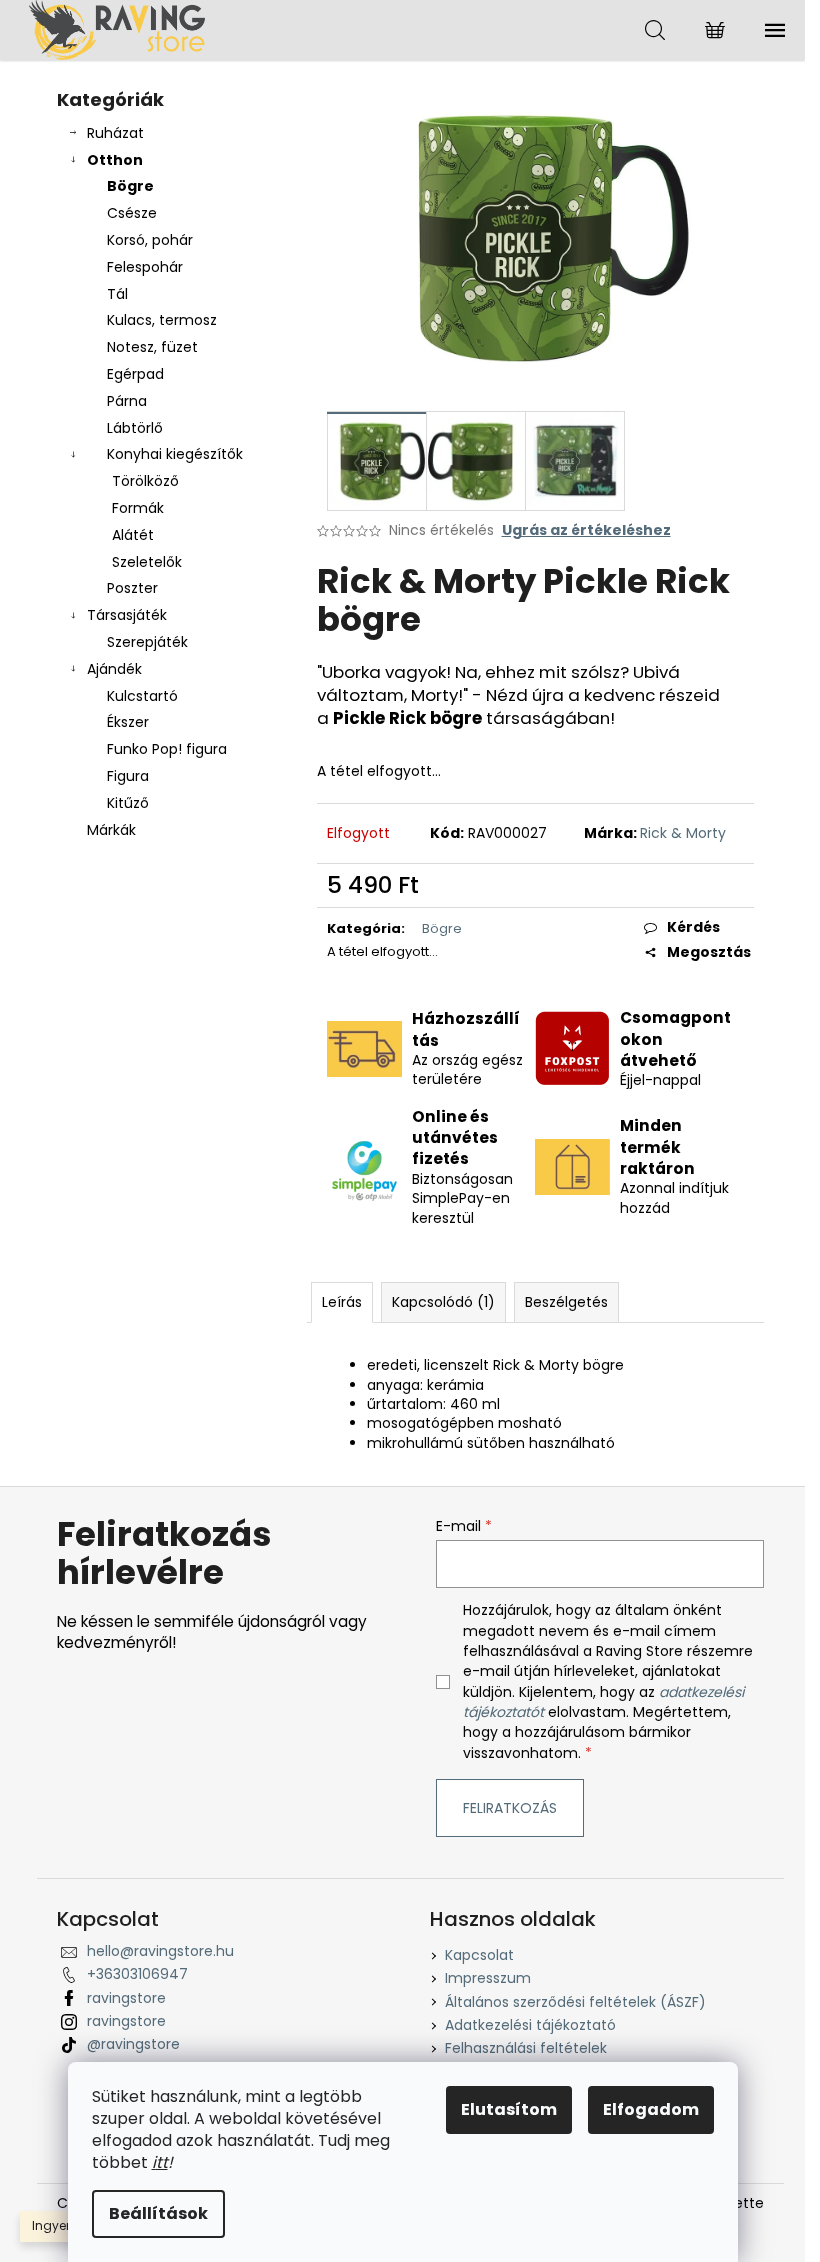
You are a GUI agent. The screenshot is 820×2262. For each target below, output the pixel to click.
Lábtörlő (135, 428)
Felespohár (145, 267)
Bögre (130, 186)
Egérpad (135, 374)
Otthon (115, 160)
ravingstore (126, 1998)
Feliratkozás (510, 1808)
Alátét (133, 535)
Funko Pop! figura (167, 749)
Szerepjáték (147, 642)
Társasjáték (127, 615)
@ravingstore (133, 2044)
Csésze (132, 213)
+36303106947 (137, 1974)
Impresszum (488, 1978)
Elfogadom (651, 2109)
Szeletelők (147, 562)
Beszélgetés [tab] (566, 1302)
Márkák (111, 830)
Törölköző (145, 481)
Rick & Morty (683, 833)
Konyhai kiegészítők (175, 454)
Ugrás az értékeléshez (586, 530)
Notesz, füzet (152, 347)
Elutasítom (509, 2109)
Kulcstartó (142, 696)
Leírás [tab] (342, 1302)
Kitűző (128, 803)
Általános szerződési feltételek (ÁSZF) (575, 2002)
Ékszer (128, 722)
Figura (128, 776)
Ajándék (114, 669)
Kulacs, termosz (162, 320)
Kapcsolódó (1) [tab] (443, 1302)
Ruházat (115, 133)
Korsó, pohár (150, 240)
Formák (138, 508)
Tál (117, 294)
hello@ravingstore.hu (160, 1951)
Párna (127, 401)
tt (162, 2162)
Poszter (132, 588)
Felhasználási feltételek (526, 2048)
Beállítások (158, 2213)
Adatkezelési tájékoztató (530, 2025)
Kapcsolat (479, 1955)
